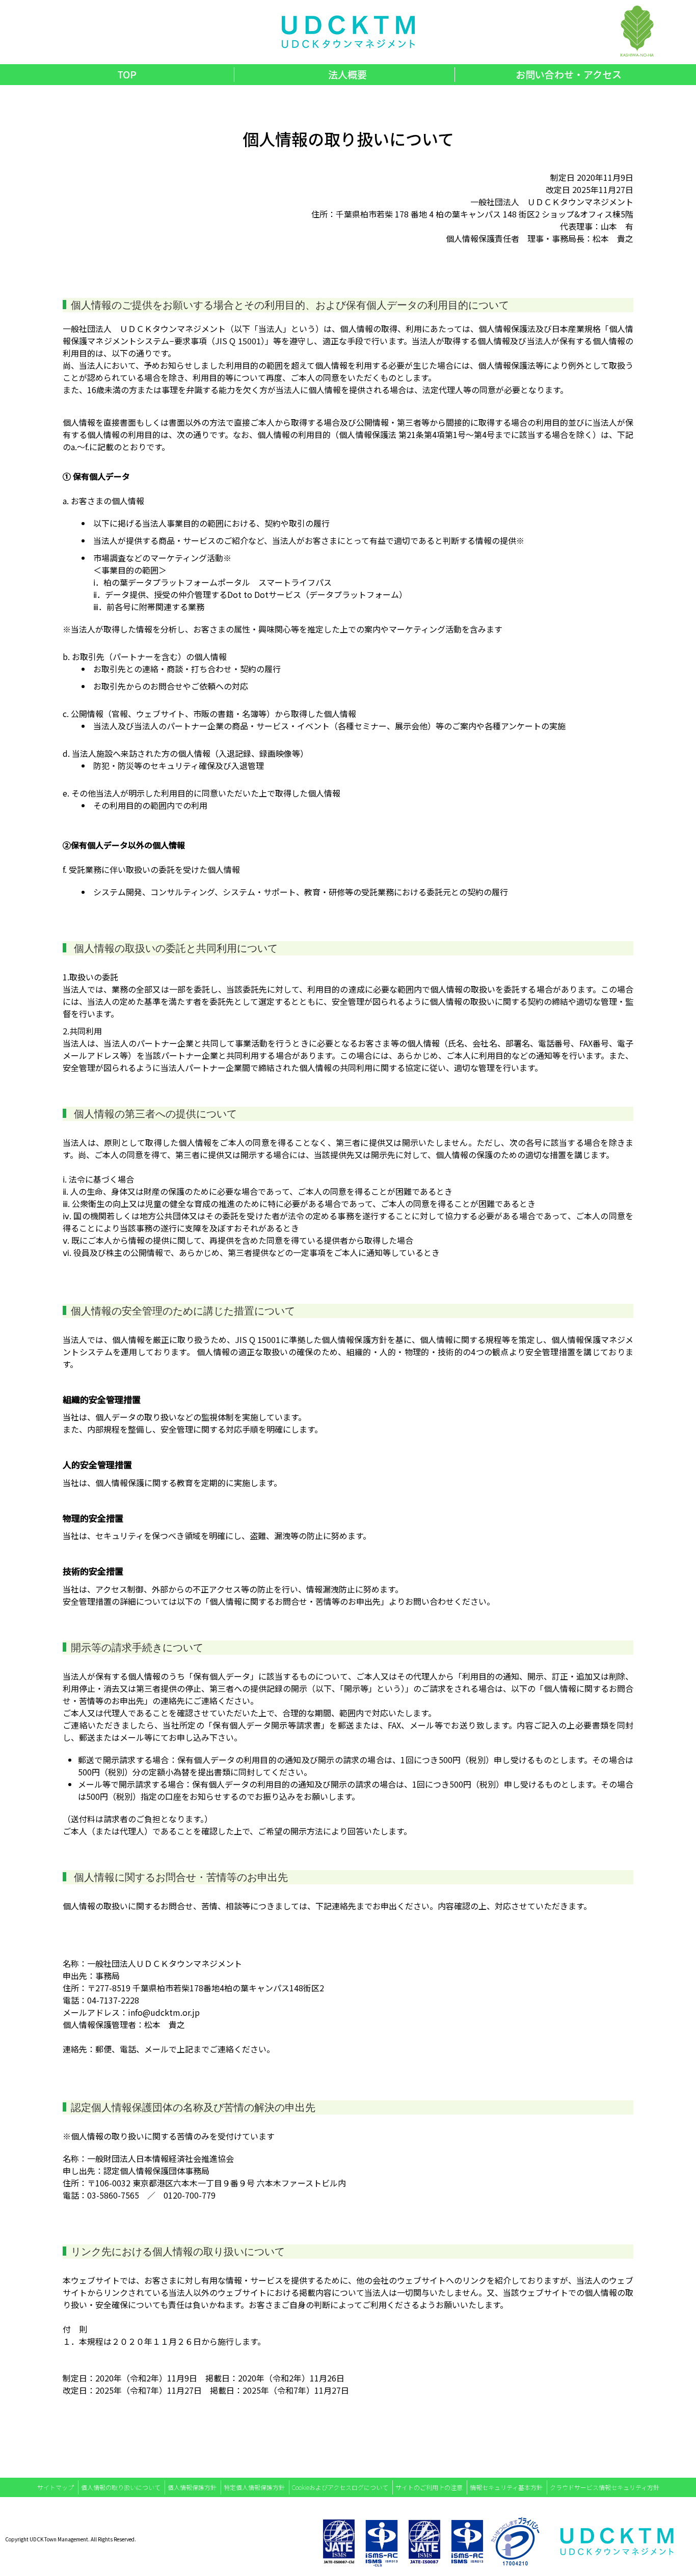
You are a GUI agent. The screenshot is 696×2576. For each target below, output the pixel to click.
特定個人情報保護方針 (254, 2487)
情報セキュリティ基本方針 (506, 2487)
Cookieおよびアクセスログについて (340, 2487)
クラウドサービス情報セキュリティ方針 (605, 2487)
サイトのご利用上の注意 (429, 2487)
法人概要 (347, 74)
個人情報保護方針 (192, 2487)
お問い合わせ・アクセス (569, 74)
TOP (127, 74)
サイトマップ (56, 2487)
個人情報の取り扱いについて (121, 2487)
